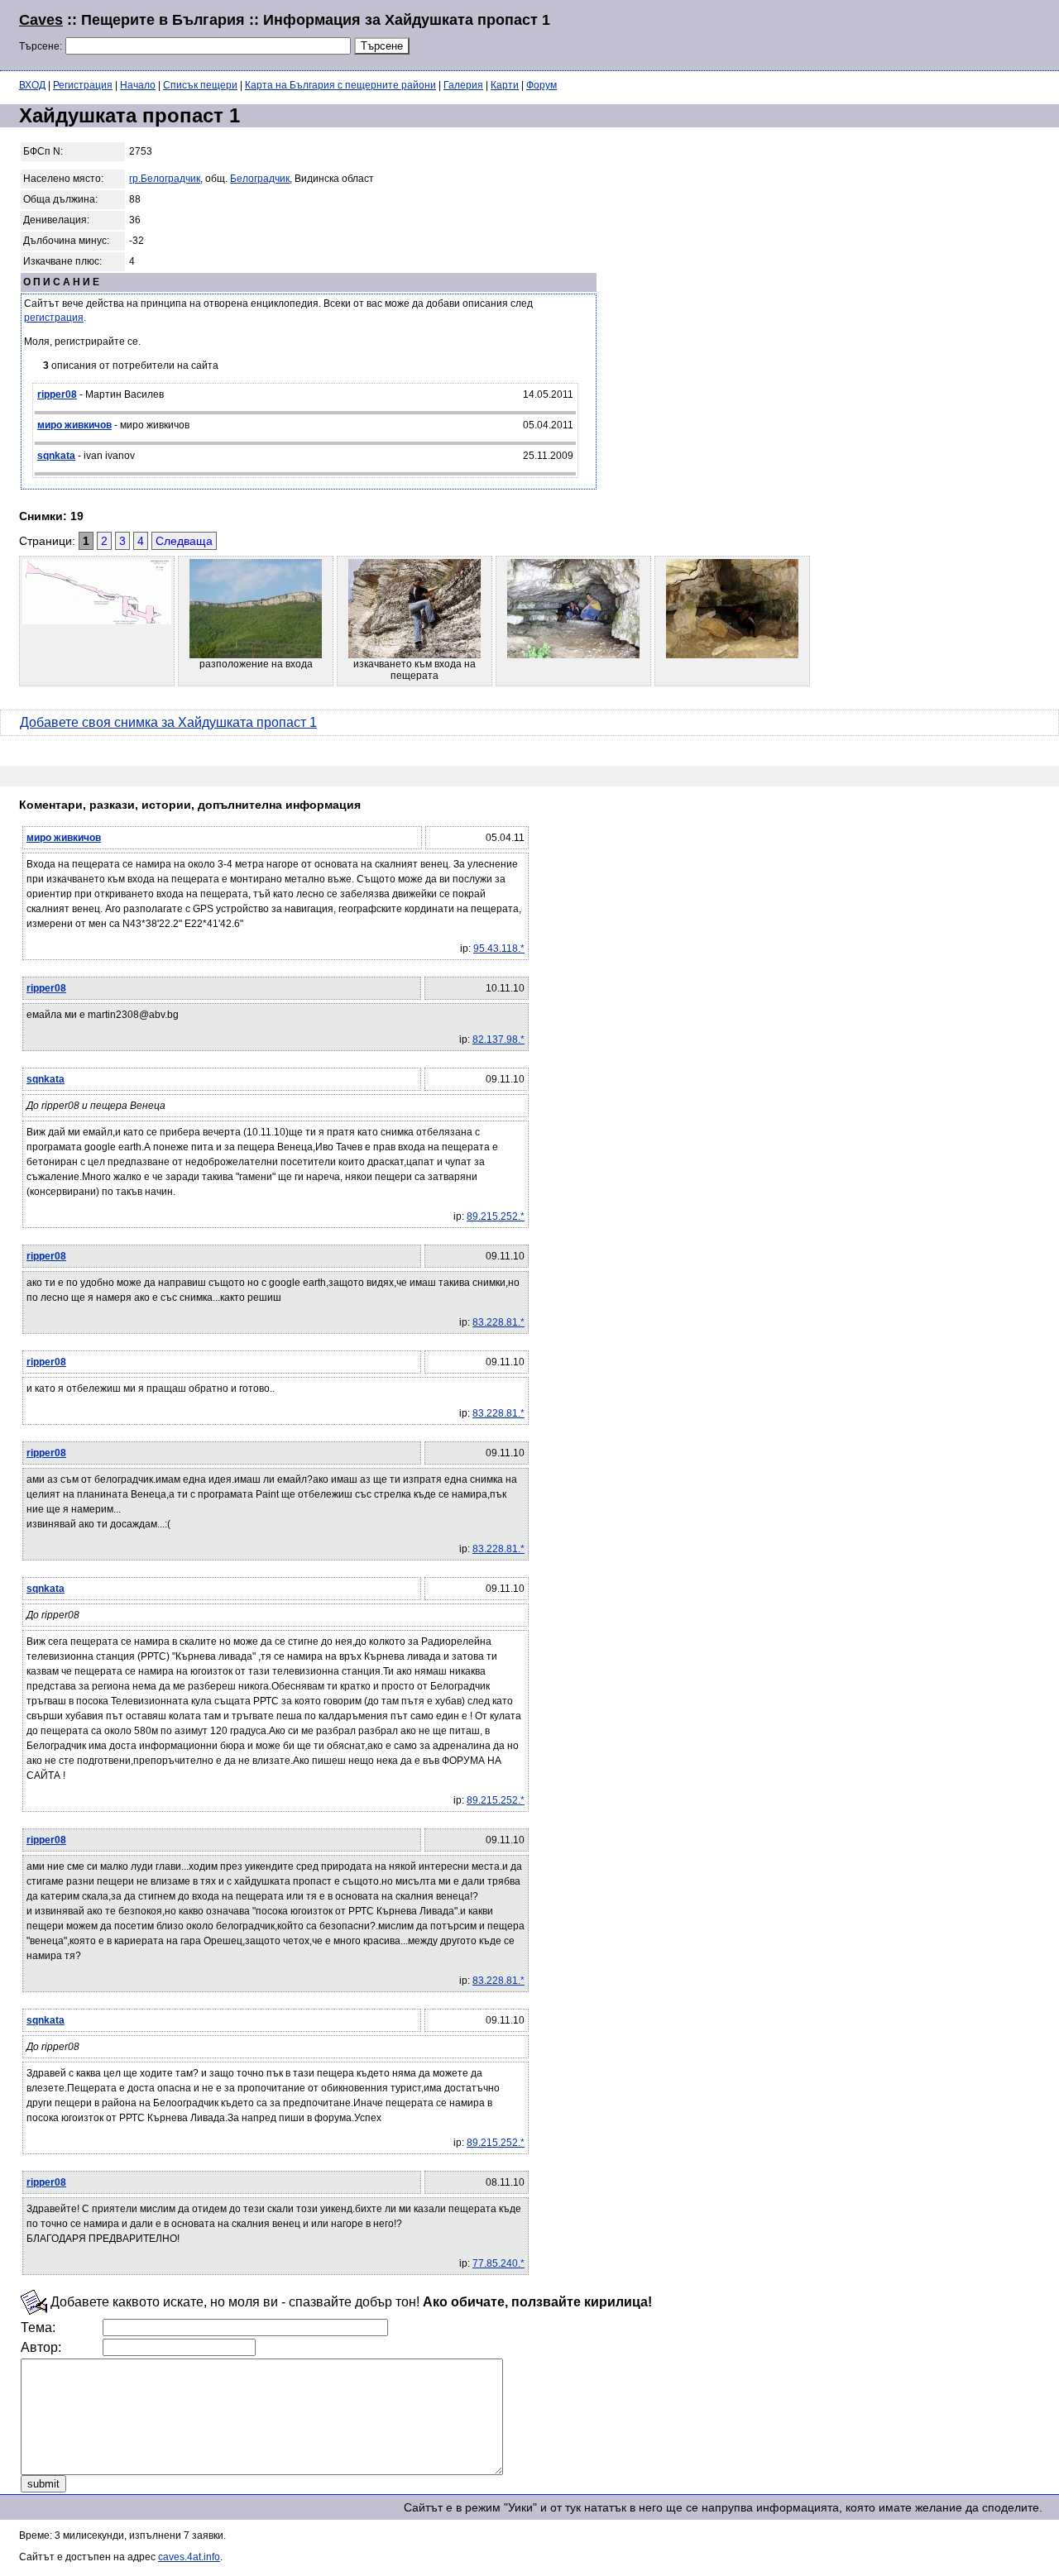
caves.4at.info (189, 2557)
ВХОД (32, 85)
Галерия (463, 85)
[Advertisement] (839, 33)
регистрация (54, 318)
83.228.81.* (498, 1322)
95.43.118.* (499, 949)
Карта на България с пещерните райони (340, 85)
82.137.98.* (498, 1039)
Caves (41, 20)
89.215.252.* (496, 1216)
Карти (505, 85)
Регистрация (83, 85)
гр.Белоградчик (165, 179)
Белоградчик (260, 179)
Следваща (184, 541)
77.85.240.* (498, 2263)
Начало (138, 85)
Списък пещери (200, 85)
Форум (541, 85)
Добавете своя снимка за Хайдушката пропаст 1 (168, 722)
